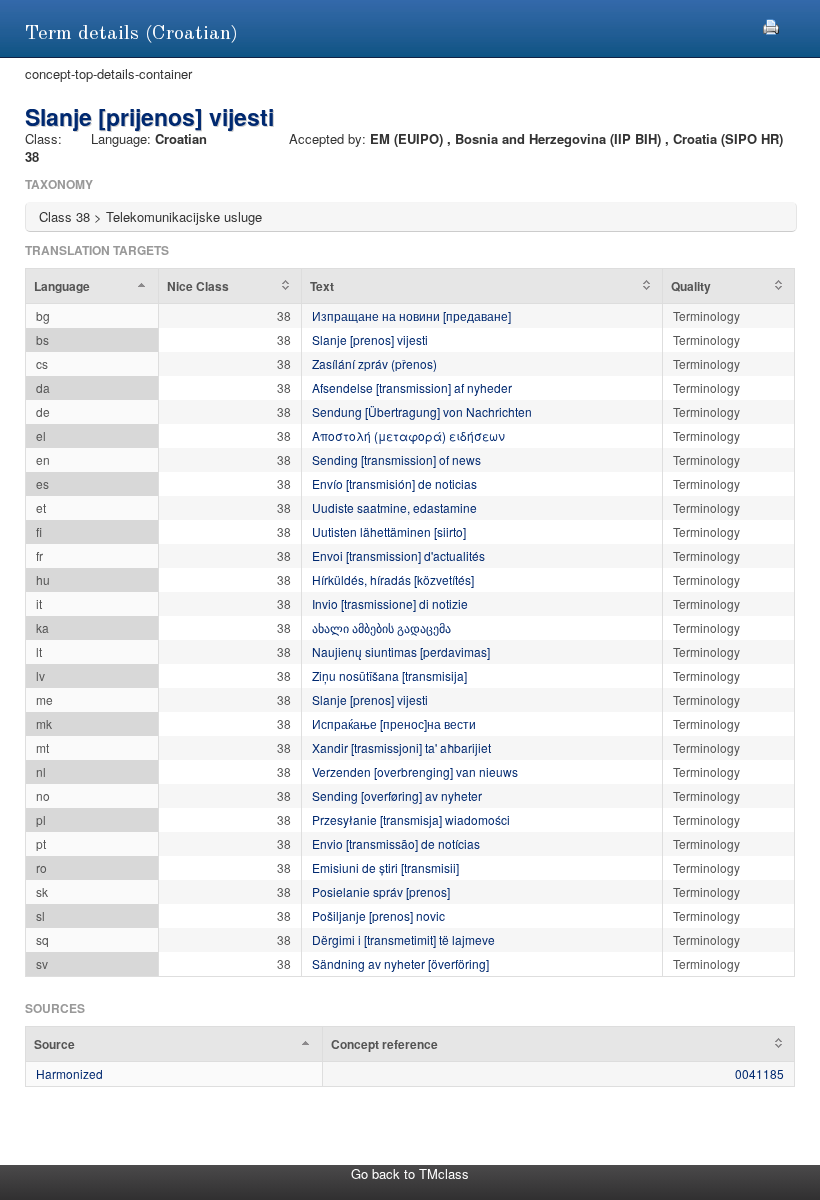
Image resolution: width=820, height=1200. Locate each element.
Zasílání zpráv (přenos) (374, 363)
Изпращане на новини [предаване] (411, 315)
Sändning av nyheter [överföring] (400, 963)
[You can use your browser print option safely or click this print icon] (771, 24)
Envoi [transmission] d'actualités (398, 555)
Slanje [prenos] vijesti (370, 339)
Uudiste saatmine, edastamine (394, 507)
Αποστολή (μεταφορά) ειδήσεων (408, 435)
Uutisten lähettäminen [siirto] (389, 531)
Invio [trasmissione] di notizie (390, 603)
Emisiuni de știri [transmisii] (385, 867)
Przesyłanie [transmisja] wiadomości (411, 819)
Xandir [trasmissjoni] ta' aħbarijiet (401, 747)
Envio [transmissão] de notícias (396, 843)
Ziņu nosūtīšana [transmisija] (389, 675)
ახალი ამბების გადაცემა (381, 627)
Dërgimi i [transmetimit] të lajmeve (403, 939)
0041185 (759, 1073)
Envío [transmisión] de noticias (394, 483)
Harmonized (69, 1073)
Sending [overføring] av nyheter (397, 795)
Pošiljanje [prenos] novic (378, 915)
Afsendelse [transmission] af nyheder (412, 387)
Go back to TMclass (410, 1173)
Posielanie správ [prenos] (381, 891)
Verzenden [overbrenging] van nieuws (415, 771)
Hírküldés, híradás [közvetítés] (393, 579)
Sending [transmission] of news (396, 459)
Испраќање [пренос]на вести (394, 723)
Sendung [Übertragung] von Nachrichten (422, 411)
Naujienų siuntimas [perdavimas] (401, 651)
